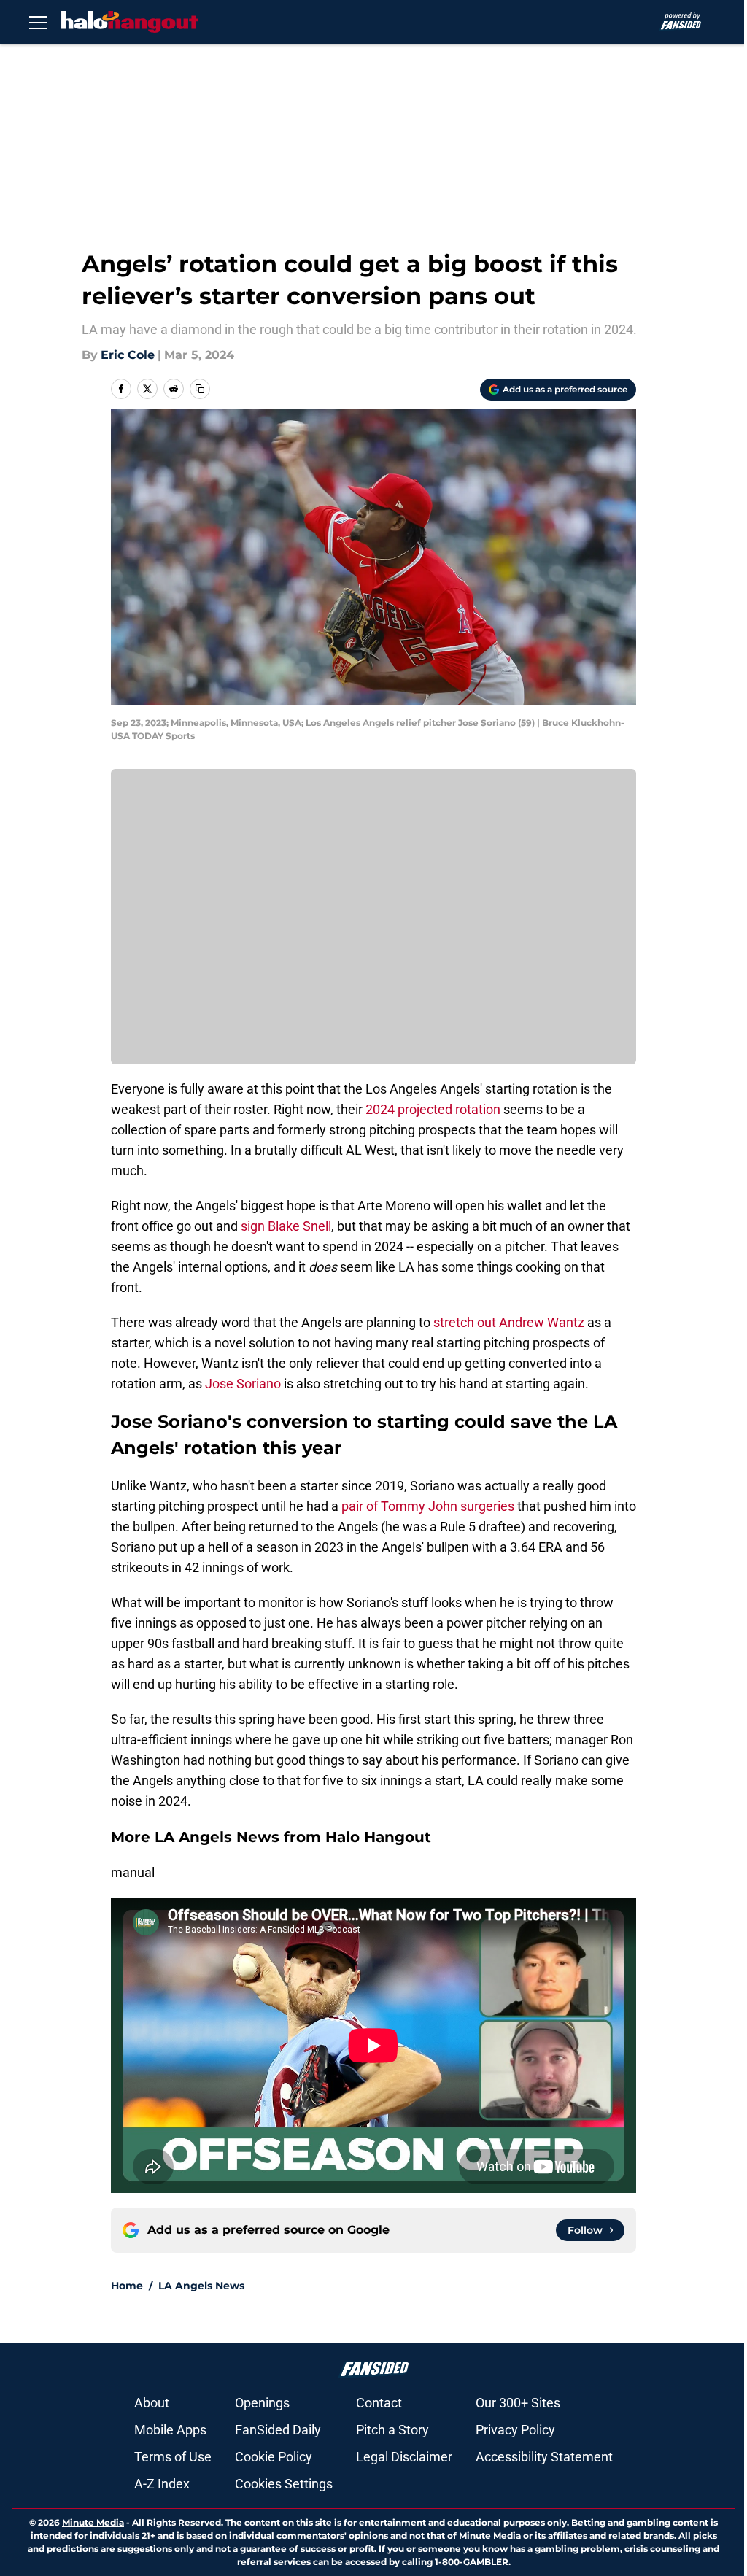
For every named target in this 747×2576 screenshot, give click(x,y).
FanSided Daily (278, 2430)
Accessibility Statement (544, 2457)
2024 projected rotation (433, 1109)
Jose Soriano (243, 1384)
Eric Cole (128, 355)
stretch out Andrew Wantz (509, 1322)
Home (127, 2286)
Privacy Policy (515, 2430)
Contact (379, 2403)
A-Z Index (162, 2484)
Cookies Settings (284, 2484)
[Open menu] (38, 22)
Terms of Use (173, 2457)
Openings (262, 2403)
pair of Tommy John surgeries (428, 1506)
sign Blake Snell (286, 1226)
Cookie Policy (274, 2457)
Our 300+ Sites (518, 2403)
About (152, 2403)
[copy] (200, 389)
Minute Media (93, 2522)
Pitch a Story (392, 2430)
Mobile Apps (170, 2430)
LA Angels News (201, 2286)
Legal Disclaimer (404, 2457)
